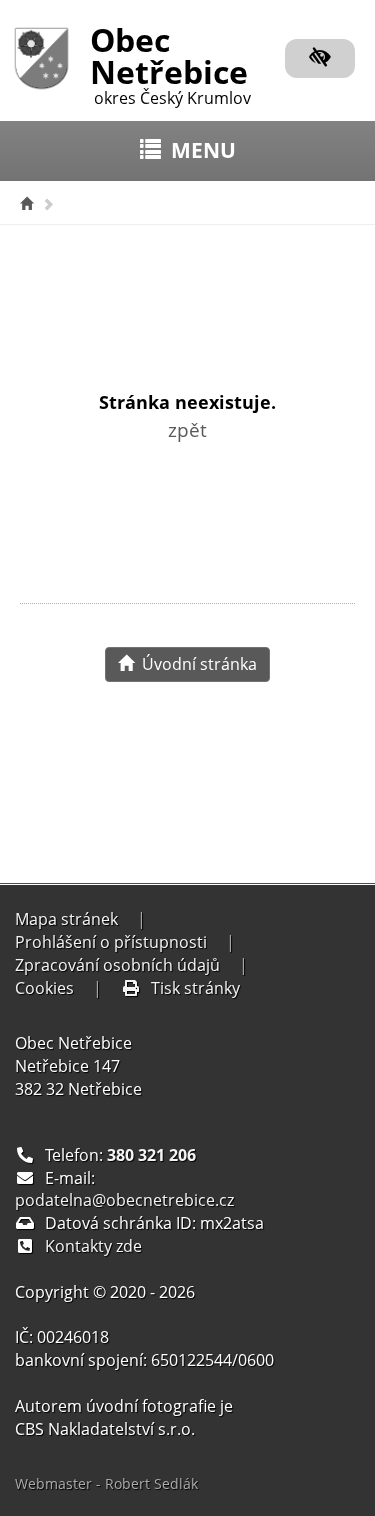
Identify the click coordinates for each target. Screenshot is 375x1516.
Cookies (44, 988)
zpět (187, 429)
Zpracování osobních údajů (117, 965)
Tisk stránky (195, 988)
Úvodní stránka (195, 664)
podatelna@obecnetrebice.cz (124, 1200)
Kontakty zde (93, 1246)
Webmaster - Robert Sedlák (106, 1483)
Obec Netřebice (170, 62)
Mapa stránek (66, 919)
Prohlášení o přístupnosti (111, 942)
